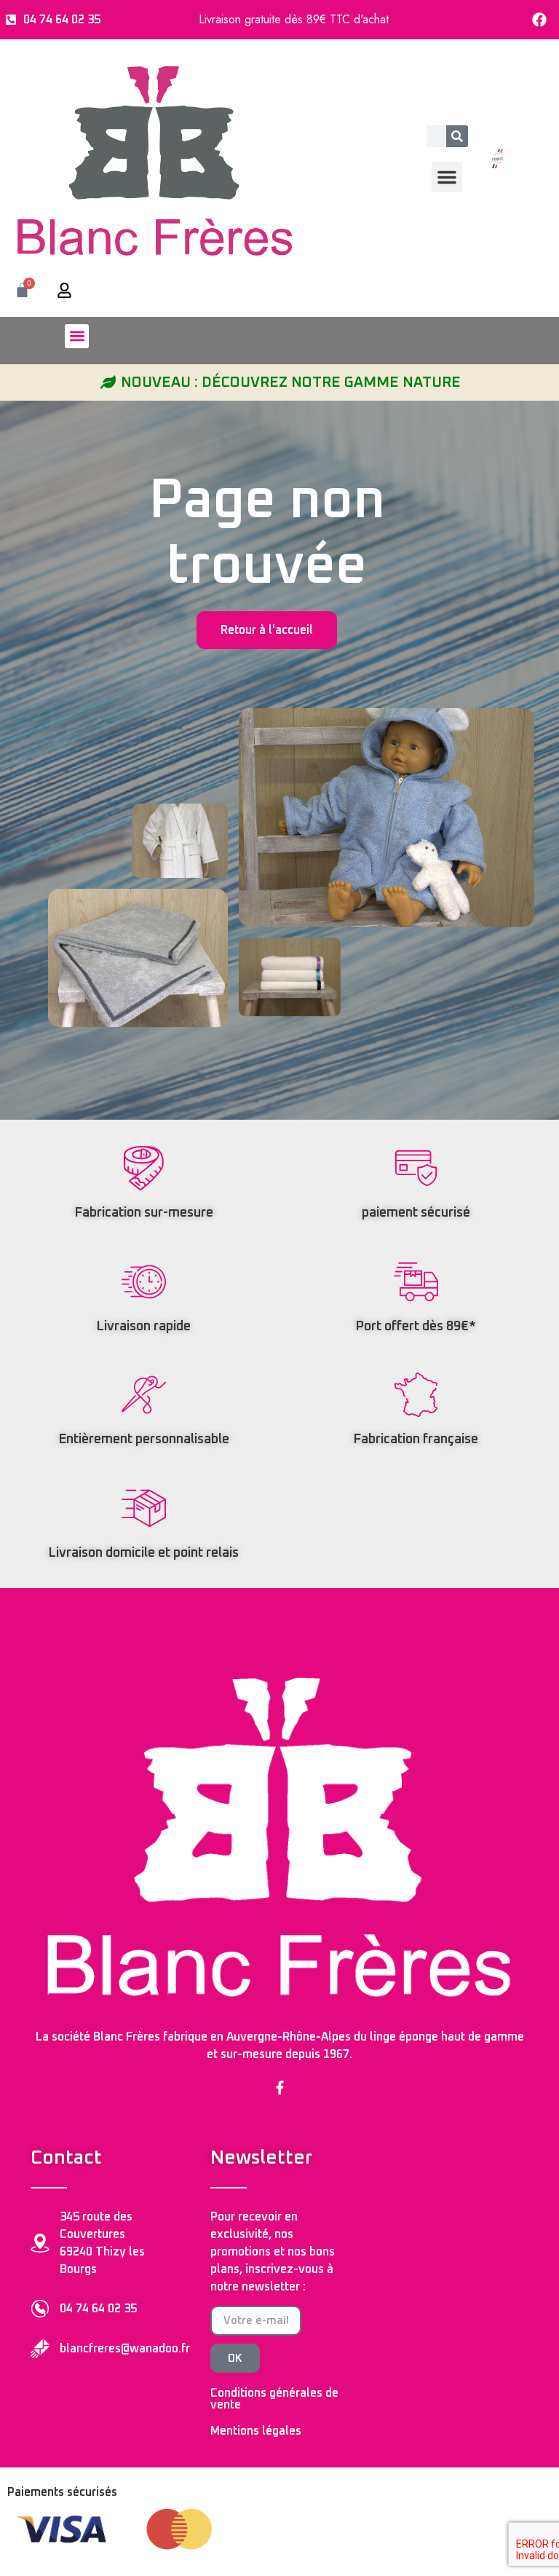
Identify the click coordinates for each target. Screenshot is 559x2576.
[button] (447, 177)
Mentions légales (256, 2431)
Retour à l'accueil (267, 630)
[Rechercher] (457, 136)
